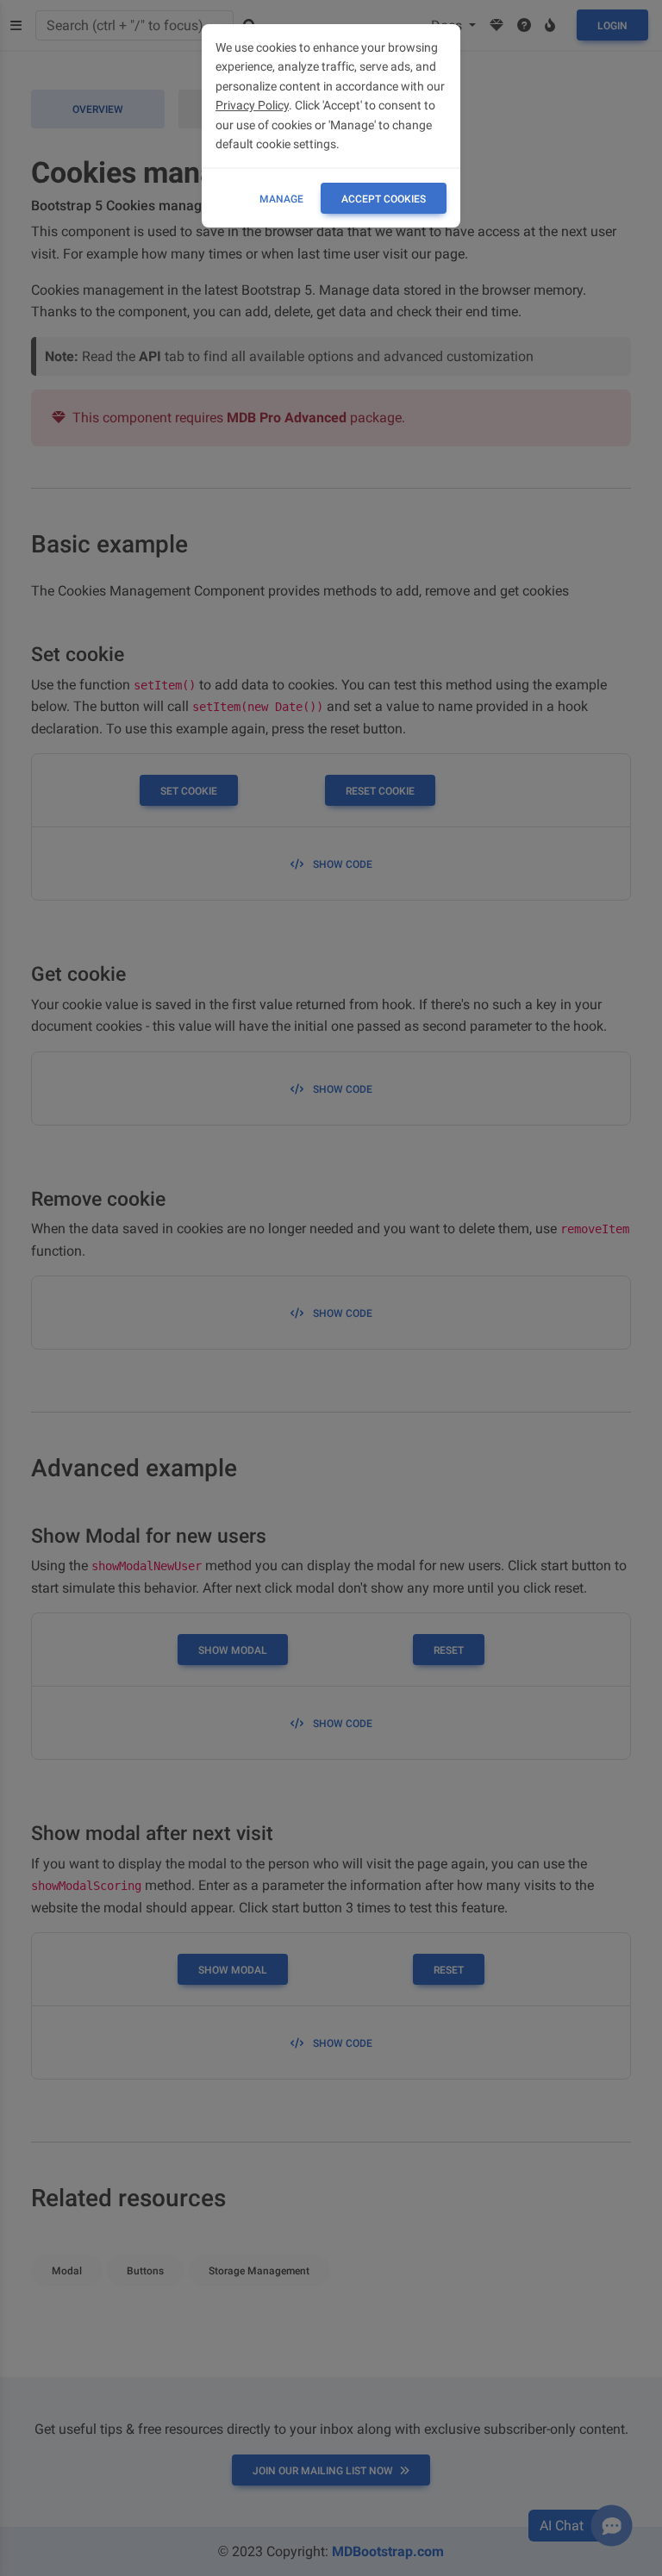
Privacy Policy (252, 105)
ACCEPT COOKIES (384, 199)
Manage (281, 199)
